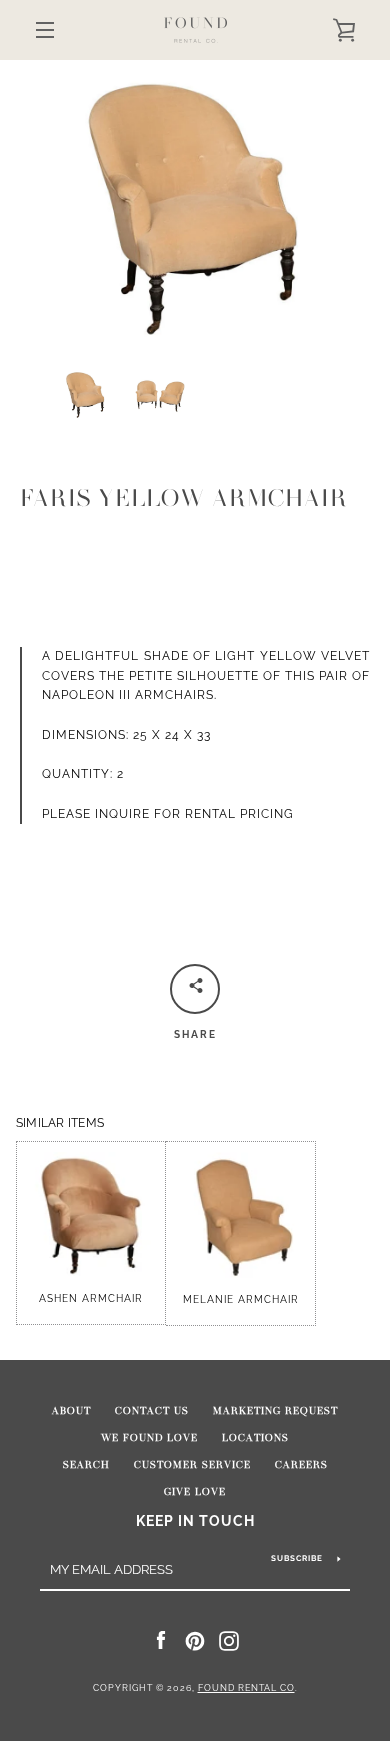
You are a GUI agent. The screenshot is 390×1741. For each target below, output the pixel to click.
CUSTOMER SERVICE (192, 1465)
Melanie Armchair (241, 1299)
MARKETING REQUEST (275, 1411)
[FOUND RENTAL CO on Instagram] (229, 1640)
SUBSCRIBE (297, 1558)
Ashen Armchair (91, 1298)
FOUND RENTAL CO (246, 1688)
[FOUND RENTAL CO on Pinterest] (195, 1640)
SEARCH (86, 1465)
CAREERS (301, 1465)
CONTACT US (152, 1411)
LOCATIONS (255, 1438)
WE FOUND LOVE (149, 1438)
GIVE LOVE (195, 1492)
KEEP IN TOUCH (195, 1520)
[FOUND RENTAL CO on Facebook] (161, 1640)
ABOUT (71, 1411)
